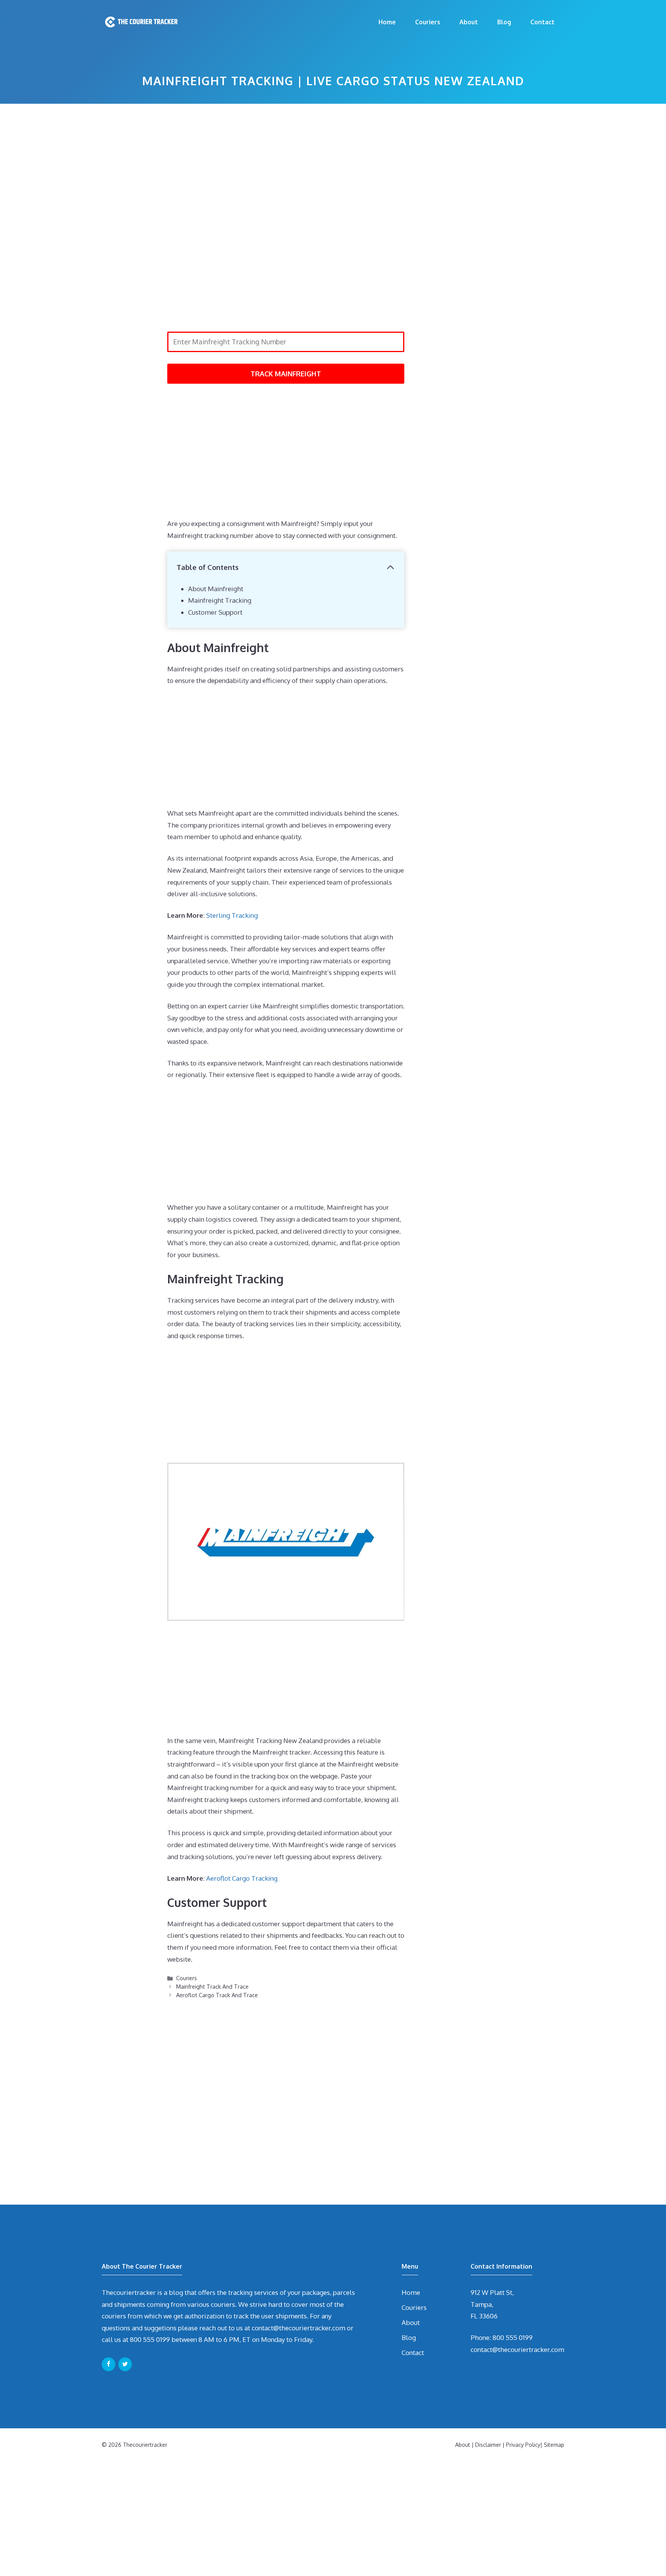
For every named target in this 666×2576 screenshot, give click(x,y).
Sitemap (554, 2445)
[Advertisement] (286, 165)
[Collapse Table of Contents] (390, 567)
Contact (542, 22)
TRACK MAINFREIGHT (286, 374)
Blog (504, 22)
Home (387, 22)
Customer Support (215, 612)
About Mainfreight (216, 589)
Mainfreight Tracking (220, 600)
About (469, 22)
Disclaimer (488, 2445)
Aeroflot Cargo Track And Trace (217, 1995)
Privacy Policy (523, 2445)
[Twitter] (125, 2364)
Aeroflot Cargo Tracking (242, 1878)
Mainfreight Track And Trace (212, 1986)
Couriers (428, 22)
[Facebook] (108, 2364)
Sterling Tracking (232, 915)
